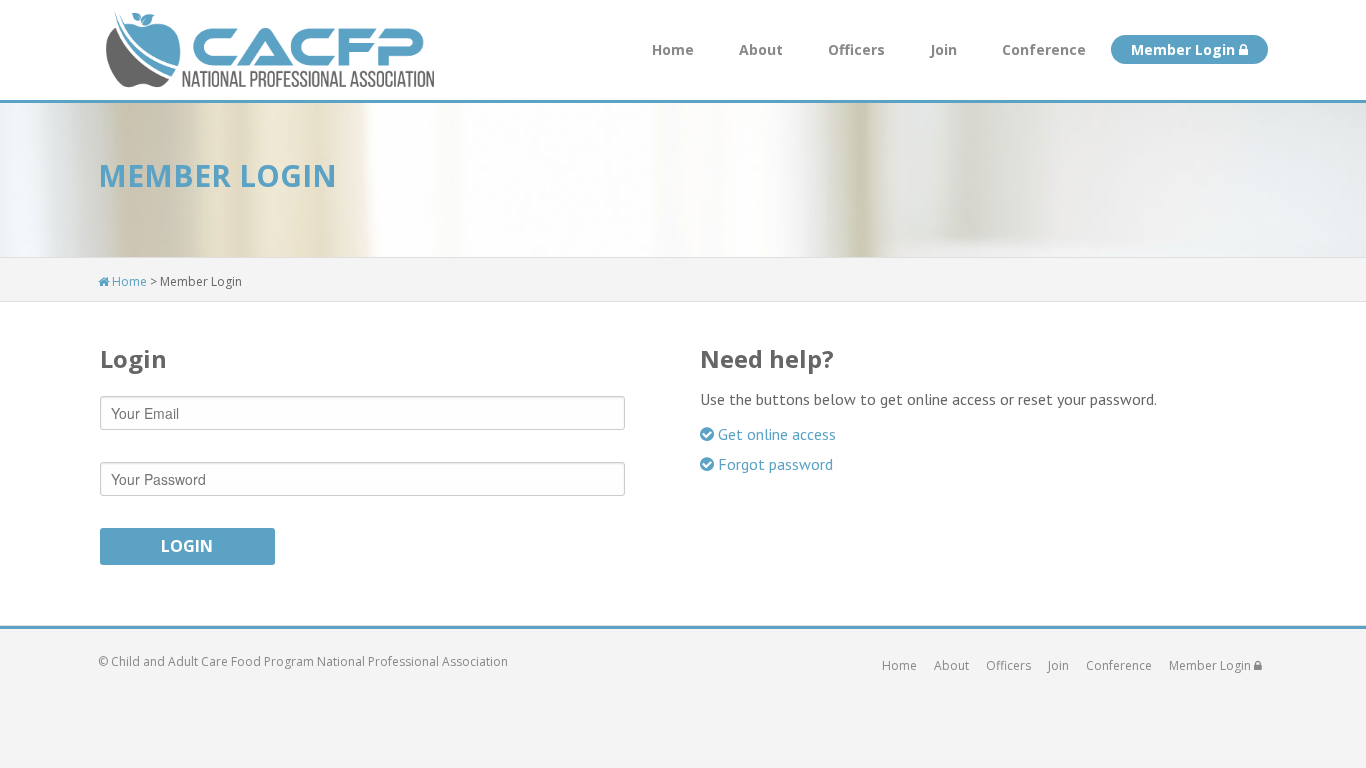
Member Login (1185, 49)
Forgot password (773, 464)
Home (673, 49)
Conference (1044, 49)
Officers (856, 49)
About (761, 49)
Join (943, 49)
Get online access (775, 434)
